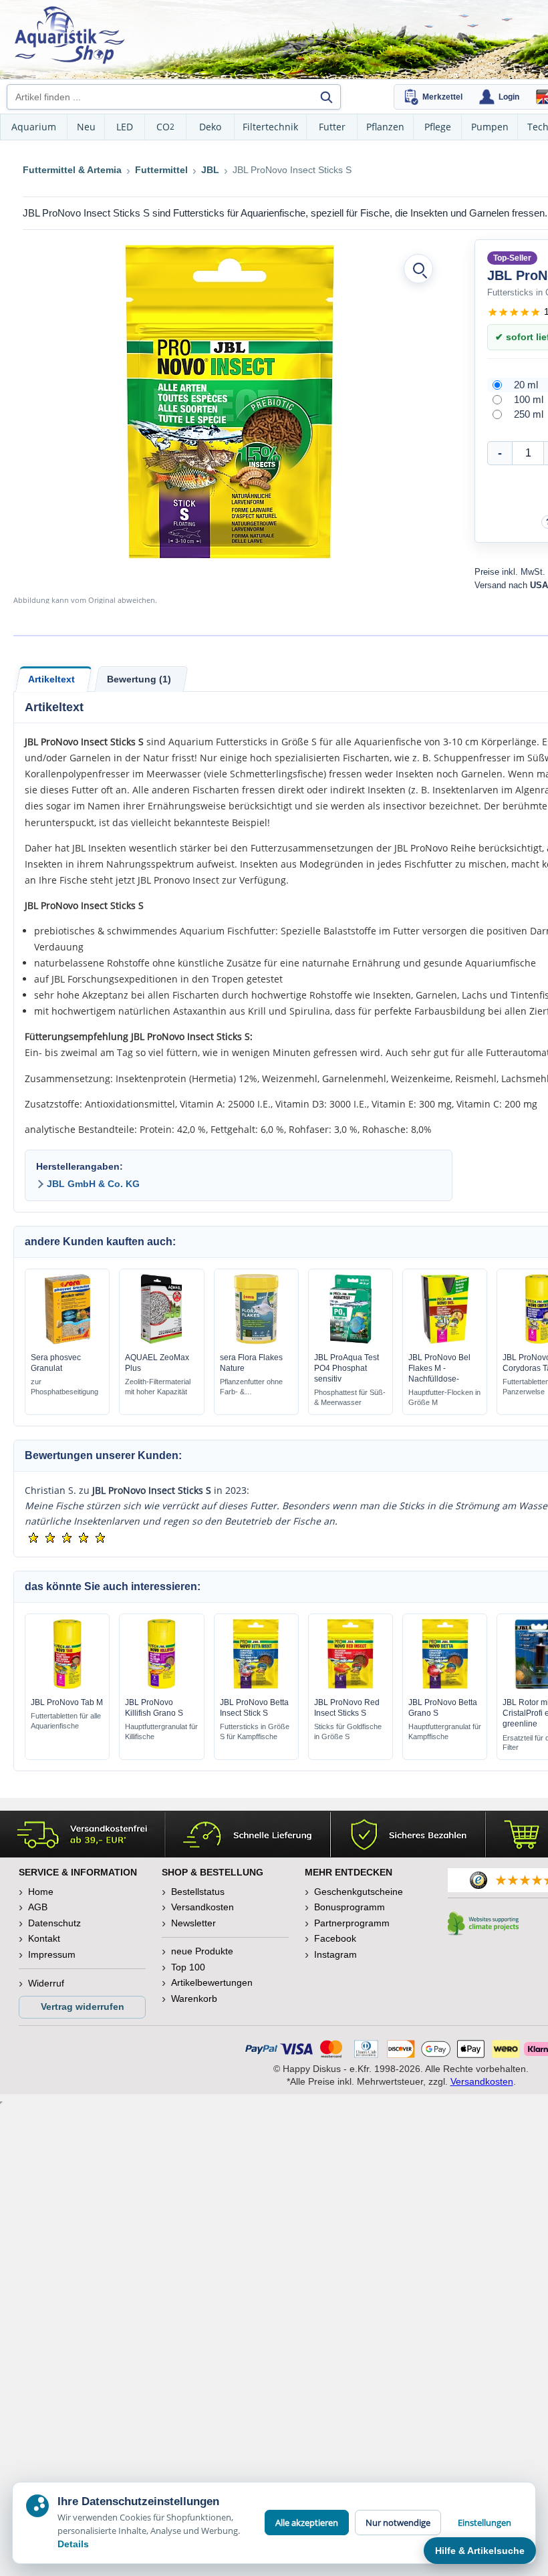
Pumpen (490, 127)
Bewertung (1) (139, 679)
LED (125, 127)
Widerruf (46, 1983)
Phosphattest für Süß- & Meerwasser (350, 1397)
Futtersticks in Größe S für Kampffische (255, 1731)
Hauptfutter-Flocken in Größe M (444, 1397)
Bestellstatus (198, 1892)
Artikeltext (51, 679)
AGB (38, 1907)
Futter (332, 127)
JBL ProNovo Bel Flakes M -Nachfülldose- (439, 1368)
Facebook (335, 1938)
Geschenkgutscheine (359, 1892)
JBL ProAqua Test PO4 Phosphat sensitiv (347, 1368)
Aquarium (34, 127)
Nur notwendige (398, 2523)
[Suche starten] (326, 97)
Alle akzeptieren (307, 2523)
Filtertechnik (270, 127)
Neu (86, 127)
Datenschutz (54, 1923)
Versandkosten (202, 1907)
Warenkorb (194, 1999)
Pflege (438, 127)
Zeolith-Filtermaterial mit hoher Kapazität (158, 1387)
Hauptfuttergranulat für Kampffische (445, 1731)
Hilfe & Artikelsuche (480, 2551)
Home (41, 1892)
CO (165, 127)
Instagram (335, 1954)
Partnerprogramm (352, 1923)
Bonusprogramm (350, 1907)
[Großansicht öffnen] (418, 269)
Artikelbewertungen (212, 1982)
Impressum (52, 1954)
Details (73, 2544)
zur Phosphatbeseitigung (64, 1387)
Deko (210, 127)
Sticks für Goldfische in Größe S (348, 1731)
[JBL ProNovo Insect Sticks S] (229, 402)
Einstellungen (485, 2523)
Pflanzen (385, 127)
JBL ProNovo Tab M (67, 1702)
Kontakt (44, 1938)
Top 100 (188, 1967)
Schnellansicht (67, 1341)
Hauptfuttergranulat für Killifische (161, 1731)
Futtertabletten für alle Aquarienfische (66, 1721)
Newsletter (193, 1923)
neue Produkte (202, 1951)
